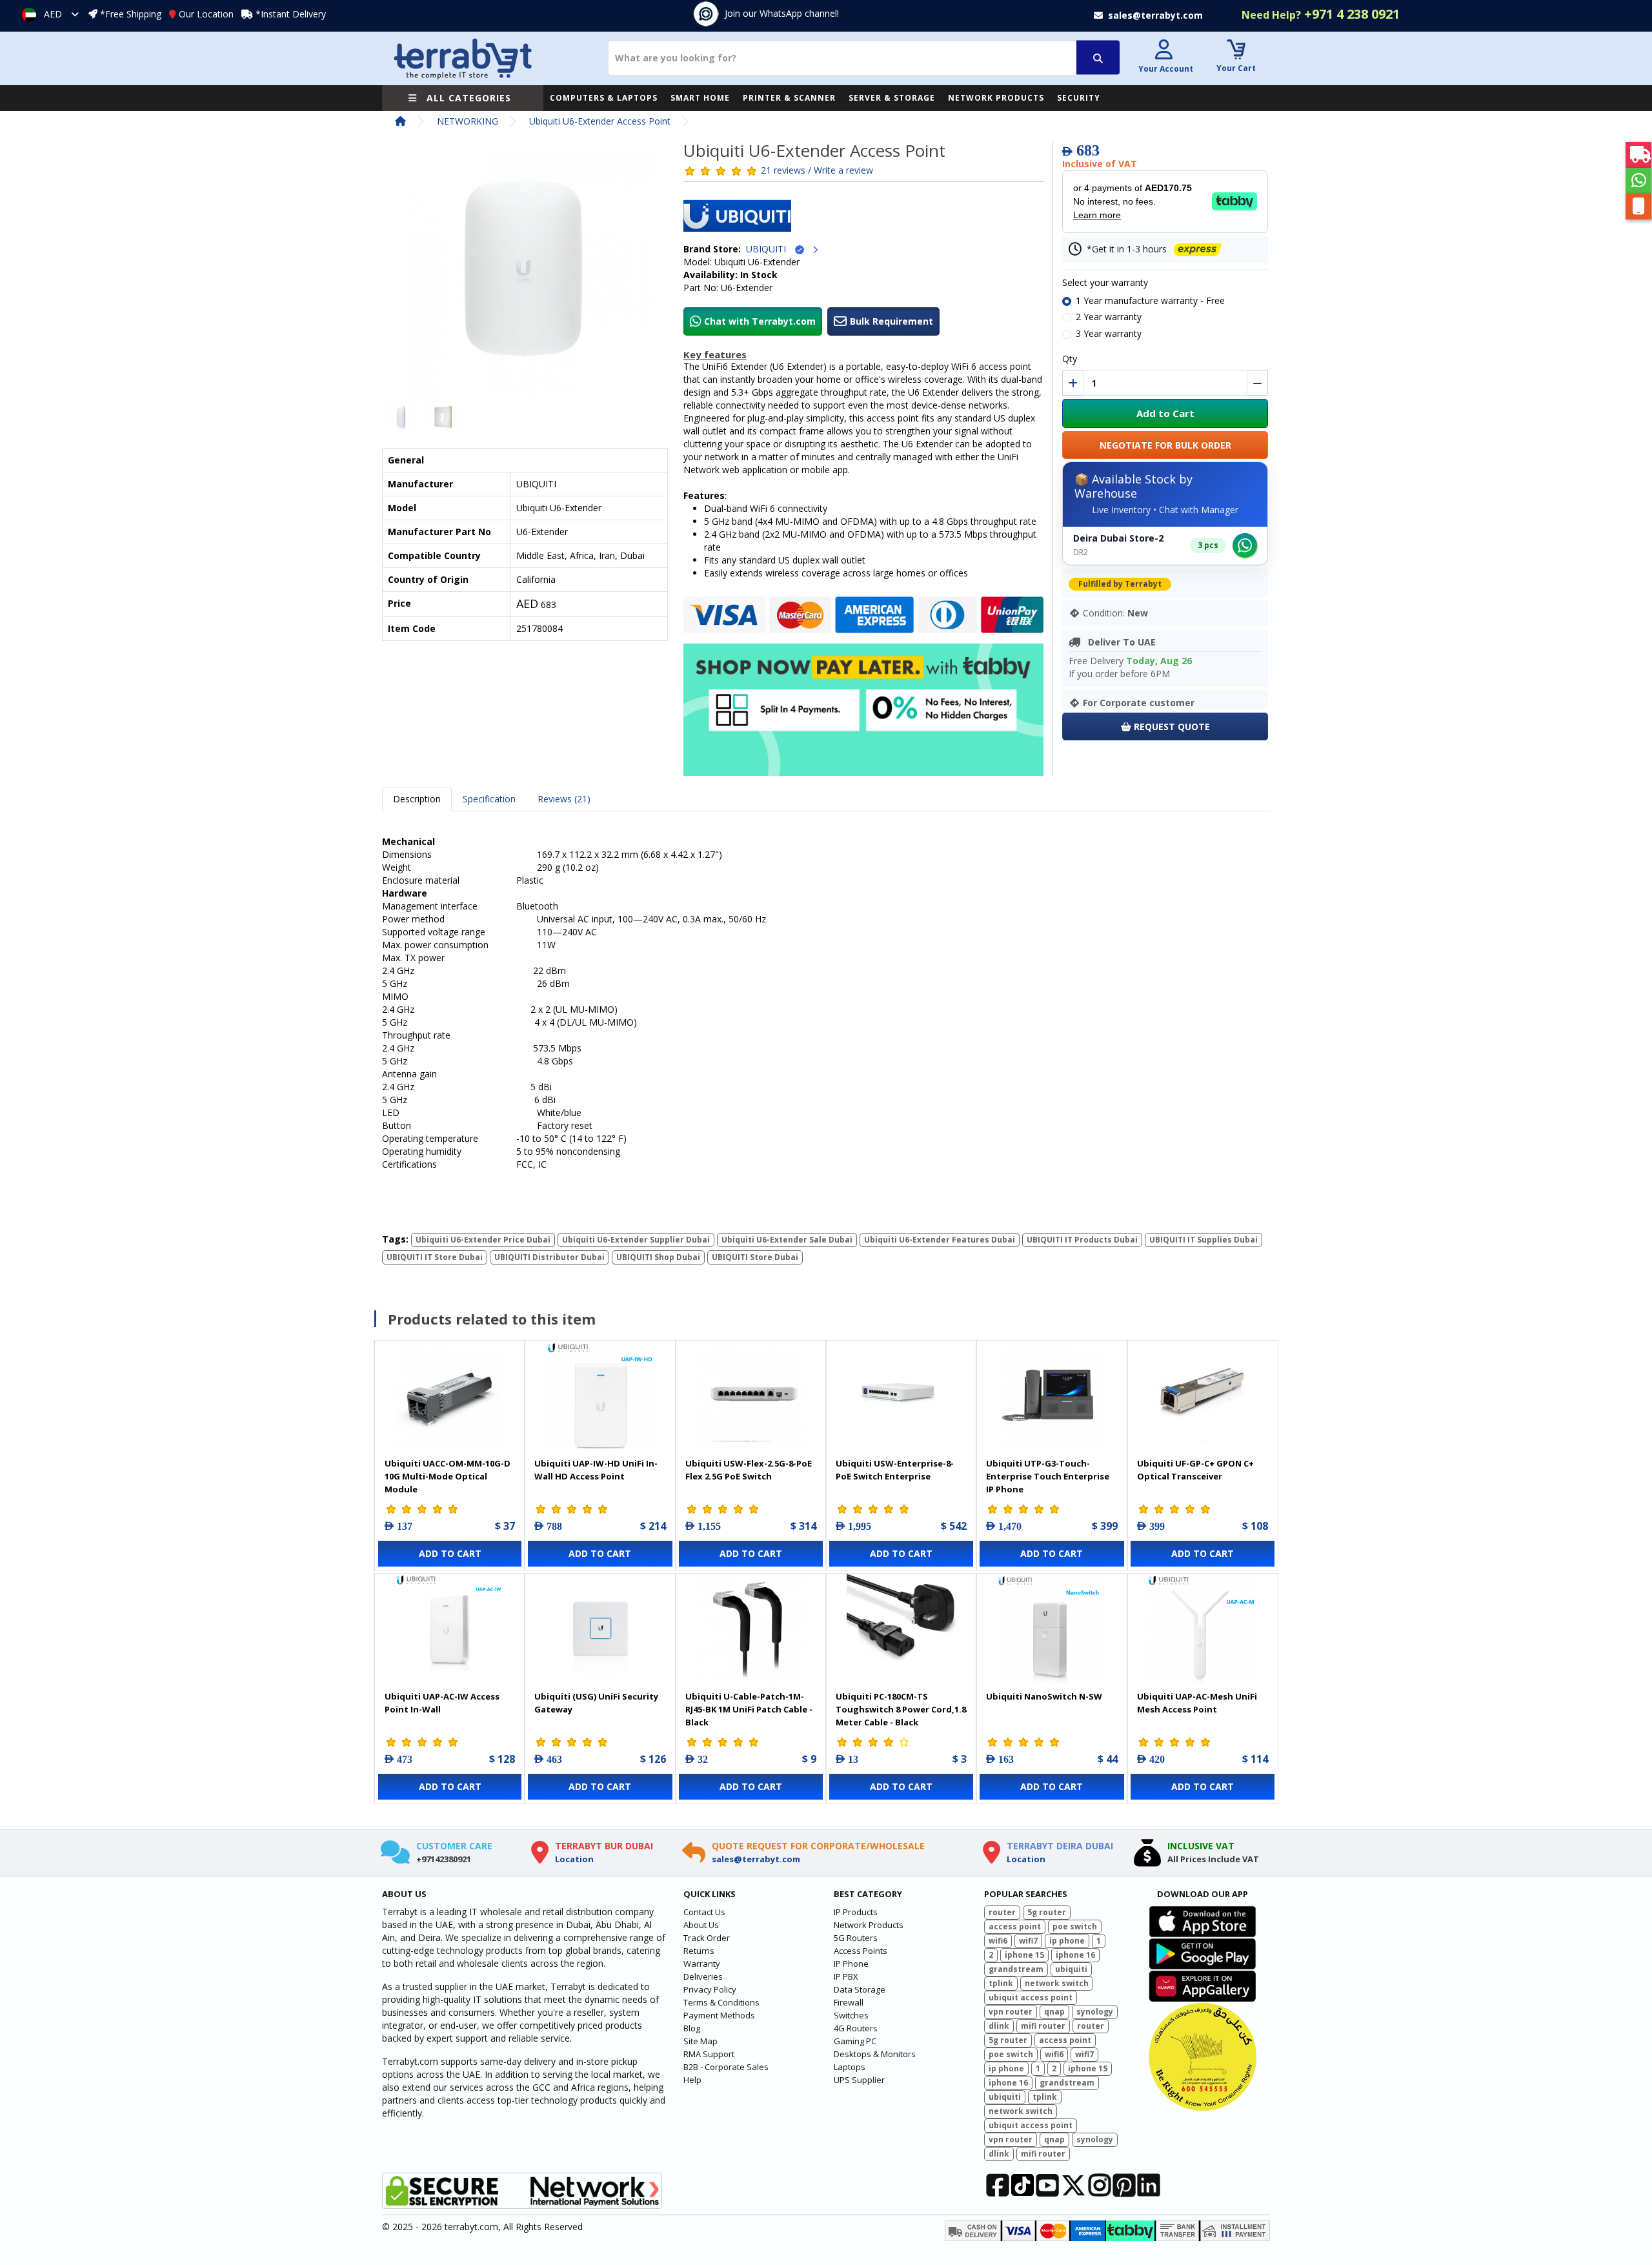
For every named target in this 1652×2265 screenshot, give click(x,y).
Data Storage (860, 1989)
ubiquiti (1071, 1969)
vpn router (1011, 2012)
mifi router (1043, 2026)
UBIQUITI (770, 249)
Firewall (849, 2002)
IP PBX (846, 1976)
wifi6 (998, 1941)
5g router (1047, 1912)
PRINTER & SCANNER (789, 98)
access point (1015, 1926)
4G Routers (856, 2028)
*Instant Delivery (291, 14)
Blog (692, 2028)
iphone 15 (1024, 1955)
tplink (1001, 1983)
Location (574, 1859)
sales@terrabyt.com (756, 1859)
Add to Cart (1165, 413)
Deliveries (703, 1976)
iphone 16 (1075, 1955)
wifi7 (1028, 1941)
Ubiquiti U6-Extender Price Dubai (483, 1240)
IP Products (856, 1912)
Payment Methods (719, 2015)
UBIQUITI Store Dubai (755, 1257)
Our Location (206, 14)
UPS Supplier (859, 2080)
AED (53, 14)
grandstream (1016, 1969)
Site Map (700, 2041)
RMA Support (709, 2054)
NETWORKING (468, 121)
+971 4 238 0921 (1321, 14)
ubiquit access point (1031, 1997)
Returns (699, 1951)
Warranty (702, 1964)
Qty (1070, 359)
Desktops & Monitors (875, 2054)
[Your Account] (1164, 51)
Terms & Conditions (721, 2002)
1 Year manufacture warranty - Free (1150, 300)
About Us (701, 1925)
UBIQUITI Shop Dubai (658, 1257)
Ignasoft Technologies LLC (534, 2248)
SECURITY (1079, 98)
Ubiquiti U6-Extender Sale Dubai (787, 1240)
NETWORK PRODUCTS (996, 98)
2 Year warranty (1109, 317)
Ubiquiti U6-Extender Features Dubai (940, 1240)
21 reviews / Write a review (817, 170)
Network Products (869, 1925)
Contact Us (704, 1912)
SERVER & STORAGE (892, 98)
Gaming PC (855, 2041)
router (1002, 1912)
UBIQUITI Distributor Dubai (549, 1257)
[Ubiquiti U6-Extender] (525, 274)
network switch (1057, 1983)
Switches (851, 2015)
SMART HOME (700, 98)
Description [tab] (417, 799)
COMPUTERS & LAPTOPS (604, 98)
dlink (999, 2026)
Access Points (861, 1951)
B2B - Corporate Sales (726, 2067)
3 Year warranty (1109, 333)
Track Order (707, 1938)
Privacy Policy (710, 1989)
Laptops (850, 2067)
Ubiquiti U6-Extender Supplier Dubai (636, 1240)
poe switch (1075, 1926)
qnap (1054, 2012)
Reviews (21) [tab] (564, 799)
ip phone (1067, 1941)
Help (692, 2080)
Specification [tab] (489, 799)
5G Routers (856, 1938)
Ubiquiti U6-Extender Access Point (600, 121)
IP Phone (851, 1964)
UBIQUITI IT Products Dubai (1082, 1240)
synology (1095, 2012)
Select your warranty (1105, 282)
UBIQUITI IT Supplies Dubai (1204, 1240)
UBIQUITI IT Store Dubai (435, 1257)
